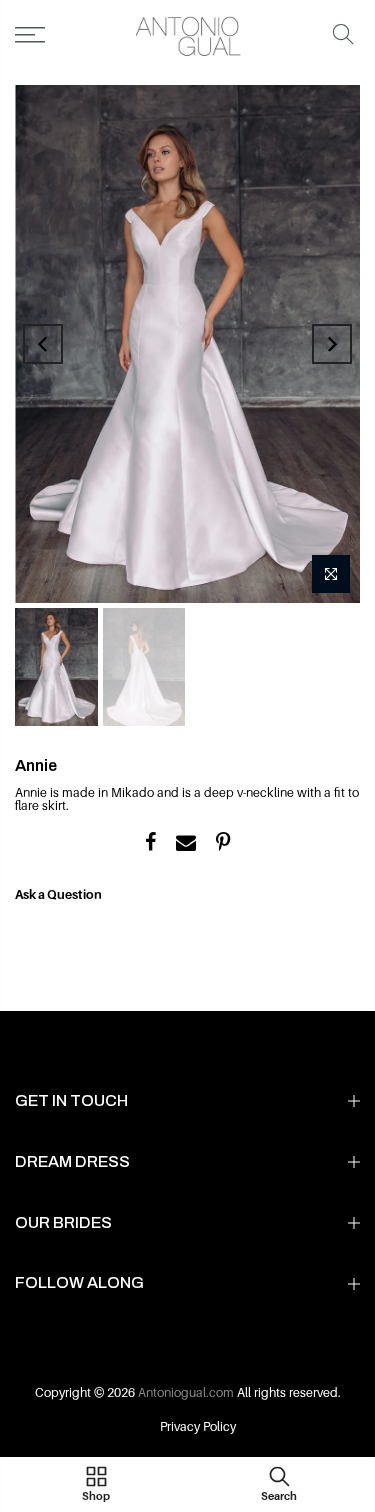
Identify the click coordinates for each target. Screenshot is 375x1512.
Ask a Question (58, 895)
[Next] (332, 344)
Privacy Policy (198, 1427)
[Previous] (43, 344)
